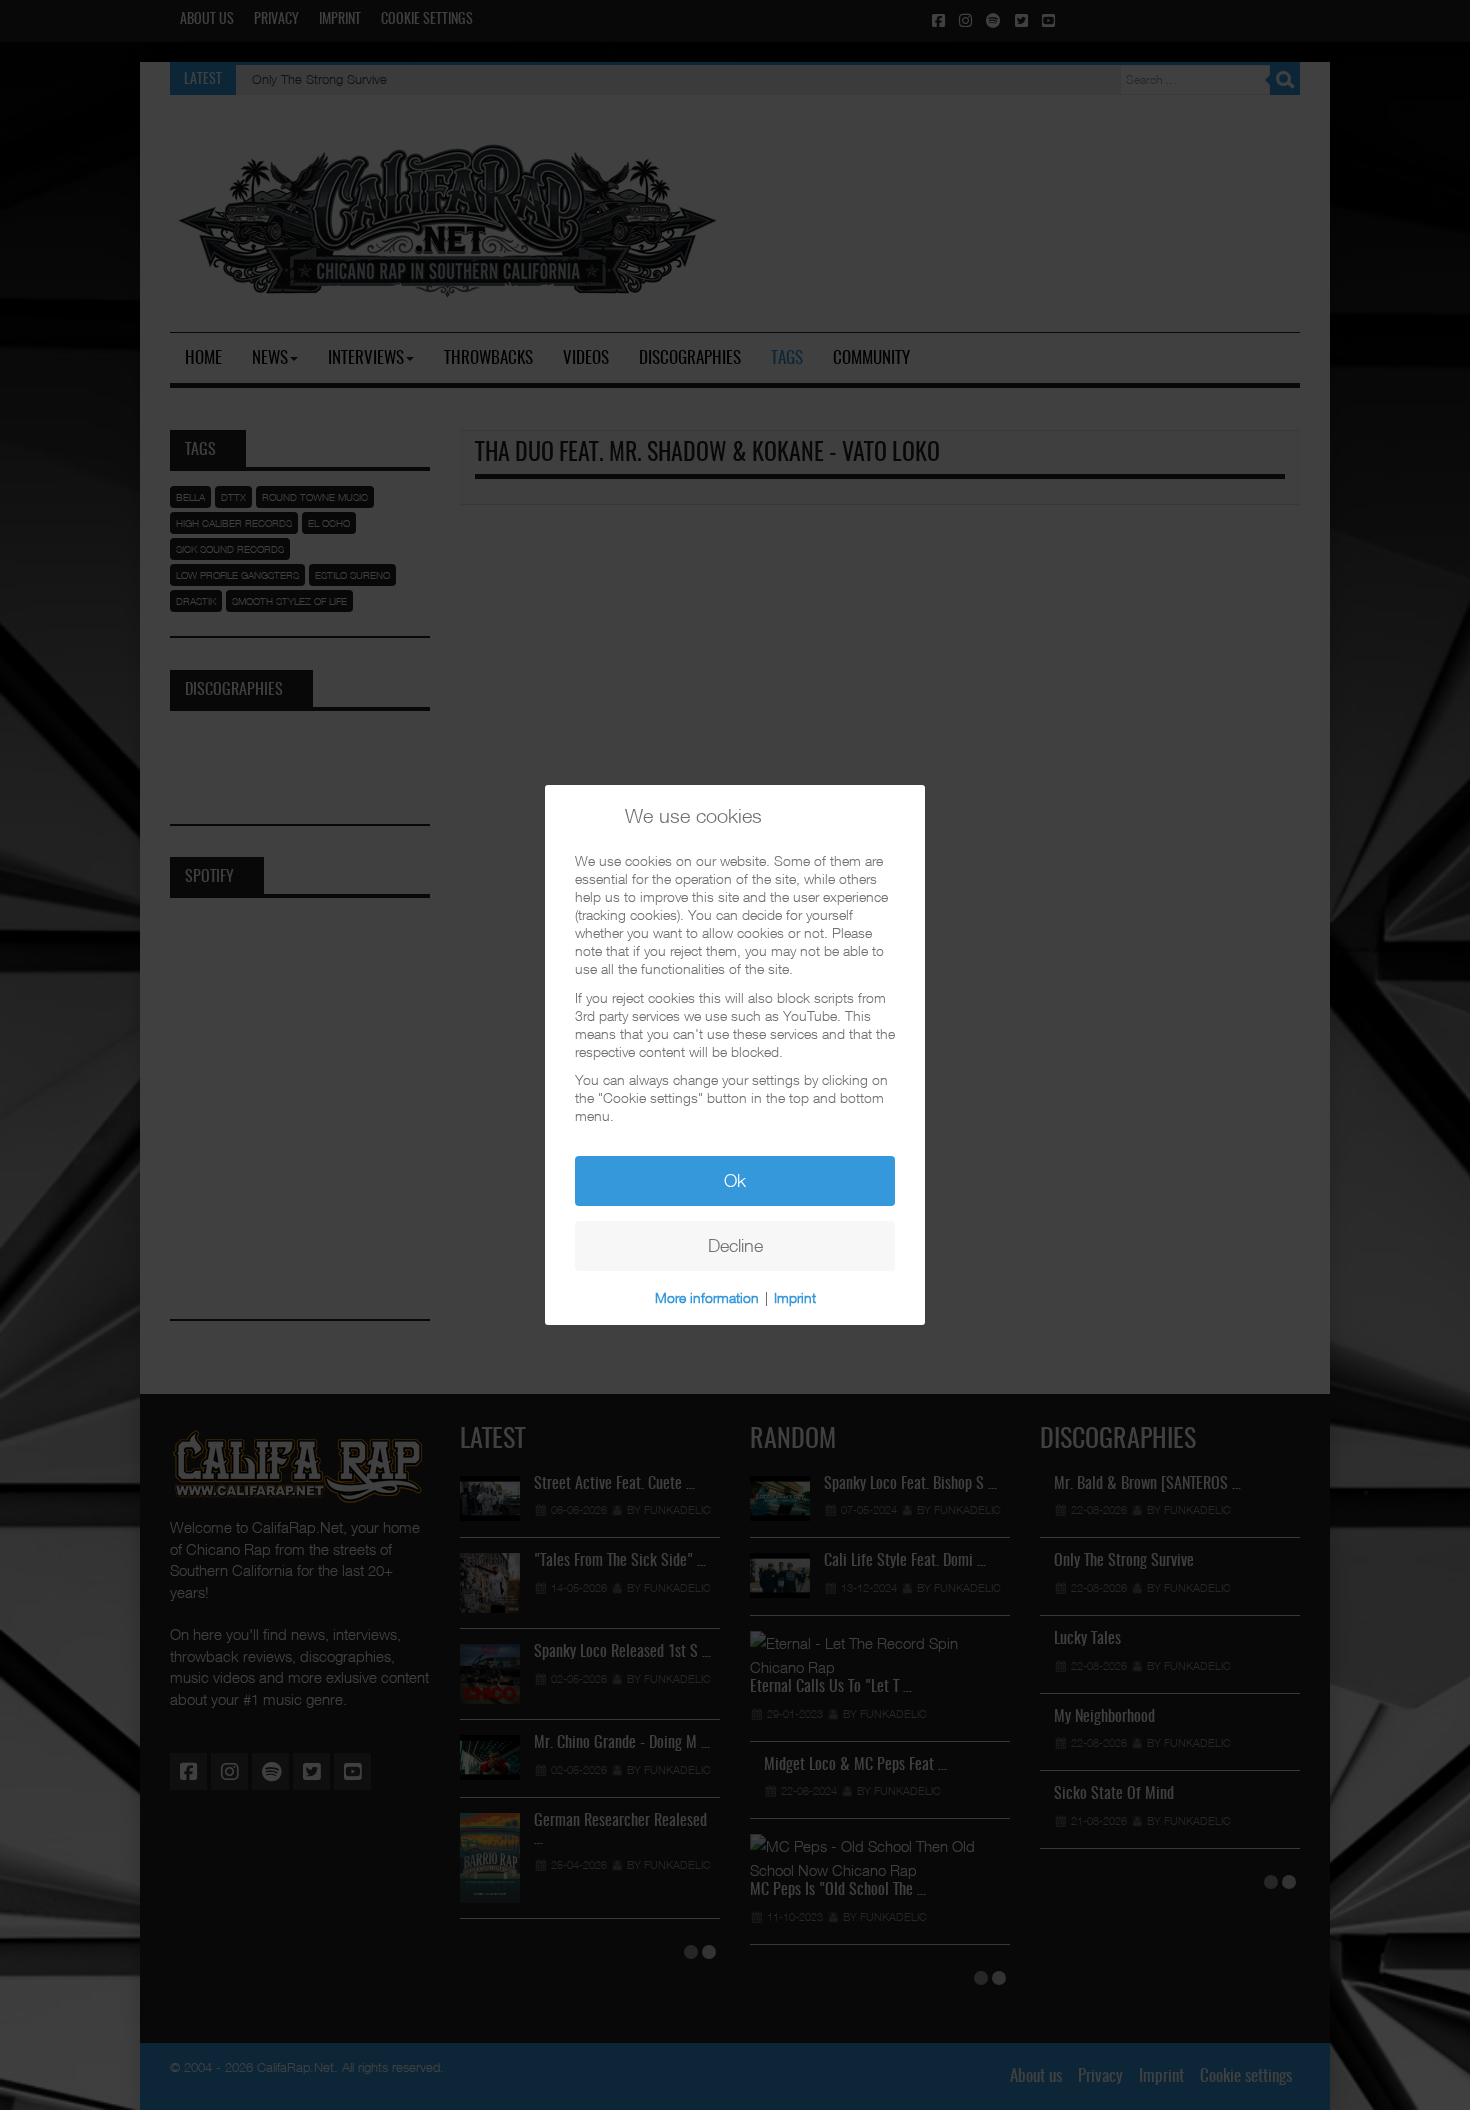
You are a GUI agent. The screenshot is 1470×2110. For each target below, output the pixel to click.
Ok (735, 1180)
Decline (735, 1245)
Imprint (795, 1297)
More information (707, 1297)
